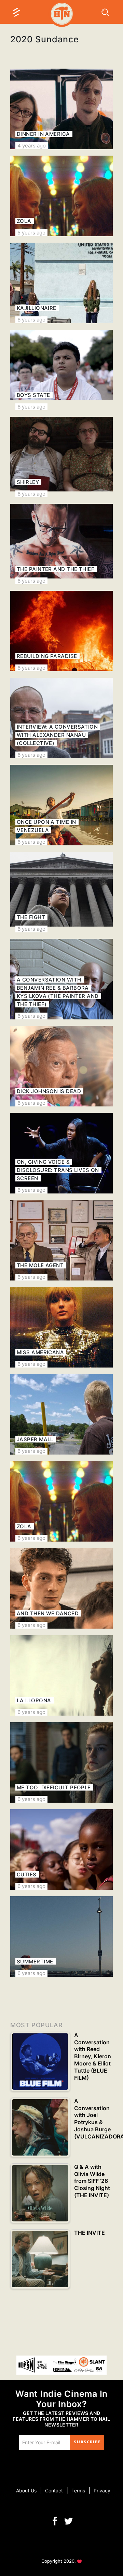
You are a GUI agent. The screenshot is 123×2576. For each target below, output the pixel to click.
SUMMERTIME (35, 1962)
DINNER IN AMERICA (43, 134)
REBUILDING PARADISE (47, 656)
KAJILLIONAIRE (37, 308)
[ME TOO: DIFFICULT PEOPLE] (61, 1762)
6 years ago (31, 320)
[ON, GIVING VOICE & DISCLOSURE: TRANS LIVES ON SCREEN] (61, 1153)
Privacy (102, 2491)
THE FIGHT (31, 917)
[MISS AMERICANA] (61, 1327)
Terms (78, 2491)
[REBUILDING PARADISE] (61, 631)
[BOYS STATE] (61, 370)
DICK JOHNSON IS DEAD (49, 1091)
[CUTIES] (61, 1849)
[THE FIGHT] (61, 892)
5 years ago (31, 233)
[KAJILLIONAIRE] (61, 283)
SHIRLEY (28, 482)
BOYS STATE (33, 395)
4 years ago (32, 146)
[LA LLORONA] (61, 1675)
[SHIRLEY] (61, 457)
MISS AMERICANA (40, 1352)
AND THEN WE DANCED (48, 1613)
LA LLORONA (34, 1700)
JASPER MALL (35, 1439)
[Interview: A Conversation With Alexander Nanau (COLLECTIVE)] (61, 718)
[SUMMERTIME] (61, 1936)
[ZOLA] (61, 196)
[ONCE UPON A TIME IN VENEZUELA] (61, 805)
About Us (26, 2491)
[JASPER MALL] (61, 1414)
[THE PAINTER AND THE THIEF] (61, 544)
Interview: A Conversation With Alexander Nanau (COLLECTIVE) (57, 735)
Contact (54, 2491)
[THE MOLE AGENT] (61, 1240)
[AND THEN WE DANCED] (61, 1588)
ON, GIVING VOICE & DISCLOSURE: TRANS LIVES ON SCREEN (58, 1170)
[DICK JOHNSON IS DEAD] (61, 1066)
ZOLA (24, 221)
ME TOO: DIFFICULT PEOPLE (54, 1787)
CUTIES (27, 1874)
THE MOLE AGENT (40, 1265)
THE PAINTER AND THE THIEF (56, 569)
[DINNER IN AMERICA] (61, 109)
